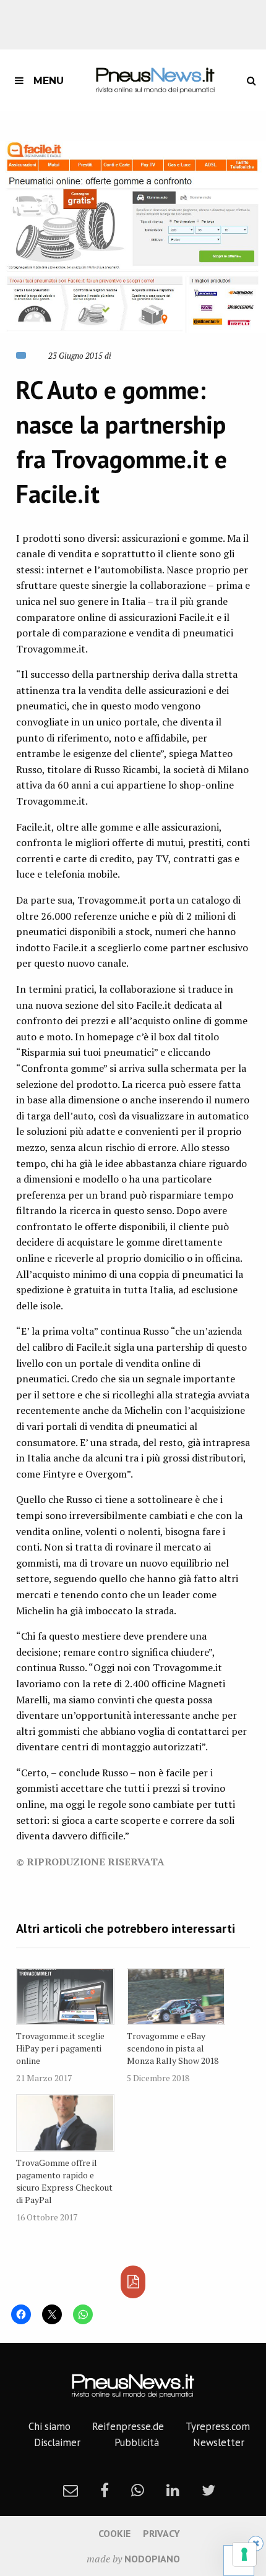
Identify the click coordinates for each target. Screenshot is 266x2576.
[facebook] (105, 2490)
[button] (133, 237)
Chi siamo (49, 2426)
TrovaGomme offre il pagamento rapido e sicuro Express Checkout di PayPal (64, 2181)
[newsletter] (71, 2490)
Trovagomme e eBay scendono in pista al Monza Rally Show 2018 (173, 2048)
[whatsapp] (138, 2490)
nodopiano (152, 2559)
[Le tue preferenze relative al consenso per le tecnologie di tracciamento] (244, 2554)
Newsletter (219, 2442)
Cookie (114, 2533)
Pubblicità (137, 2442)
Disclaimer (57, 2442)
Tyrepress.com (218, 2426)
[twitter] (208, 2490)
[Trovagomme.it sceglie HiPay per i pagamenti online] (65, 1997)
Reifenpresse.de (128, 2426)
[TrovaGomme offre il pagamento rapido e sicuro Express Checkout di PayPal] (65, 2123)
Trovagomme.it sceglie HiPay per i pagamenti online (60, 2048)
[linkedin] (173, 2490)
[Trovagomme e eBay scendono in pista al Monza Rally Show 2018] (176, 1997)
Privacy (161, 2533)
